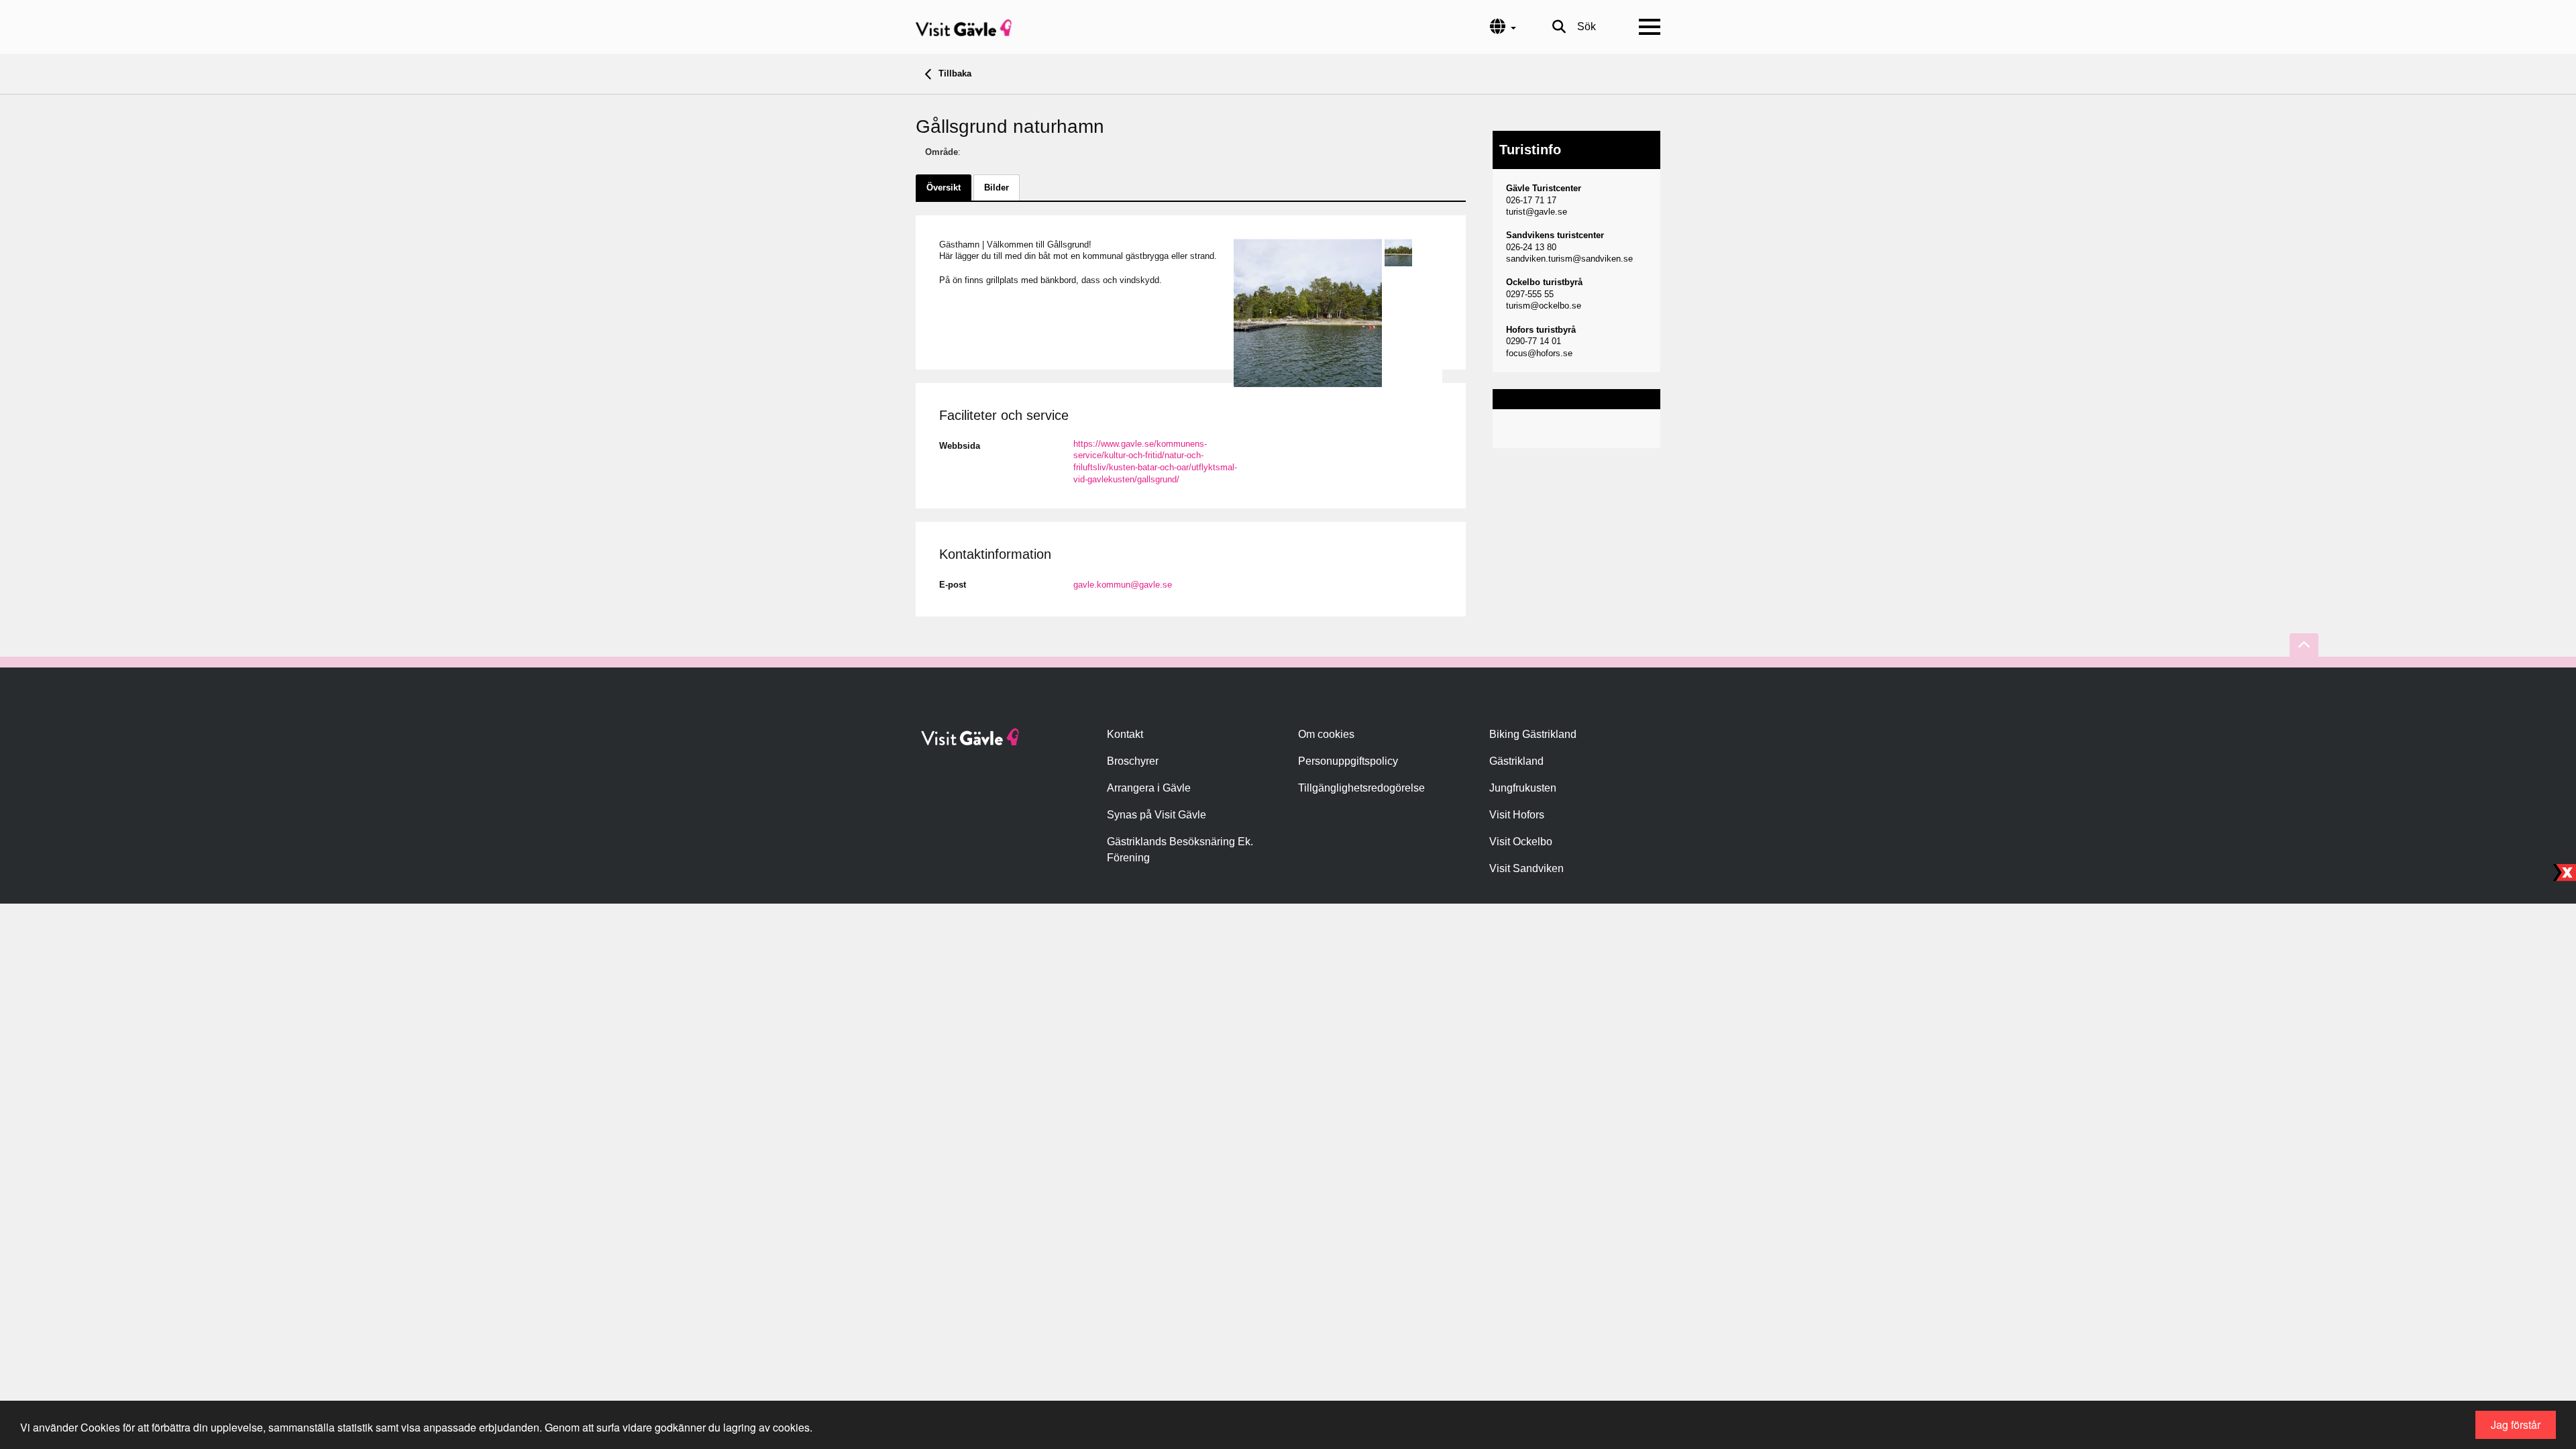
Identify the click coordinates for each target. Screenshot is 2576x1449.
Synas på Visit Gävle (1157, 815)
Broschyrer (1133, 761)
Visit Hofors (1517, 815)
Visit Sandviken (1526, 868)
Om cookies (1326, 734)
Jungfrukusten (1523, 788)
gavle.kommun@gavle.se (1123, 585)
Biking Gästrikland (1533, 734)
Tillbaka (954, 73)
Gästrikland (1516, 761)
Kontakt (1125, 734)
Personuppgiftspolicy (1348, 761)
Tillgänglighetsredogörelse (1361, 788)
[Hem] (964, 27)
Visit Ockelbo (1521, 842)
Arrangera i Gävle (1149, 788)
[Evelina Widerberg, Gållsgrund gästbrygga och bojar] (1308, 313)
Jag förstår (2516, 1425)
